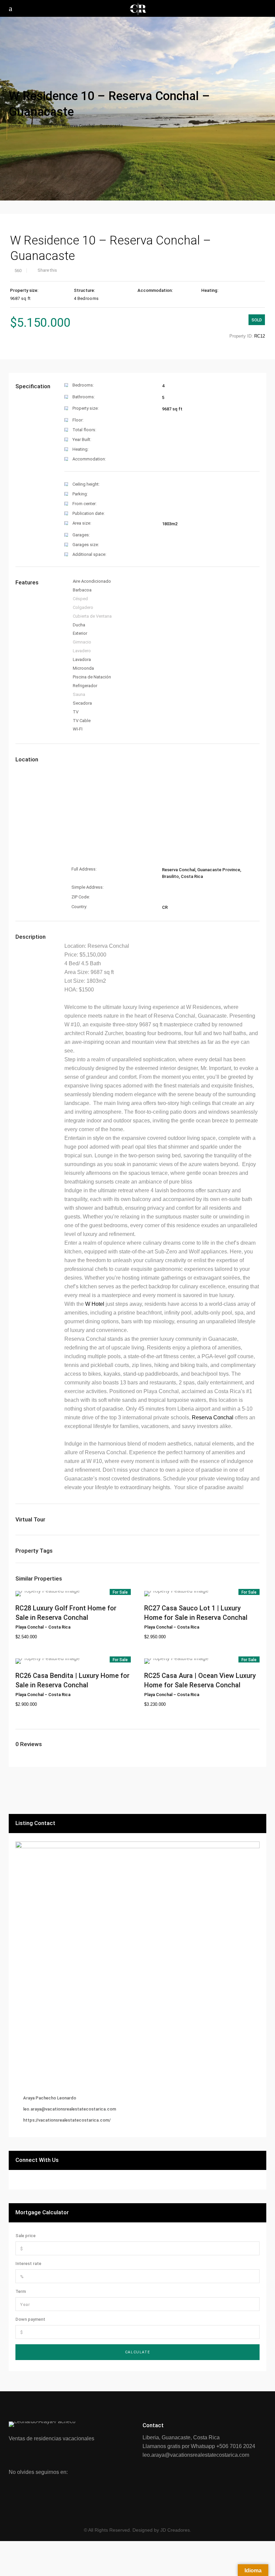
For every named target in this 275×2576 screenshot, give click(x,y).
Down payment (30, 2319)
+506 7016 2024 (236, 2446)
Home (15, 126)
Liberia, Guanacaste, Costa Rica (181, 2437)
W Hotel (95, 1304)
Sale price (25, 2236)
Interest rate (28, 2263)
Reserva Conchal (213, 1417)
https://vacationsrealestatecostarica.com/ (67, 2120)
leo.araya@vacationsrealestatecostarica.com (70, 2109)
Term (21, 2291)
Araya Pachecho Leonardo (50, 2098)
